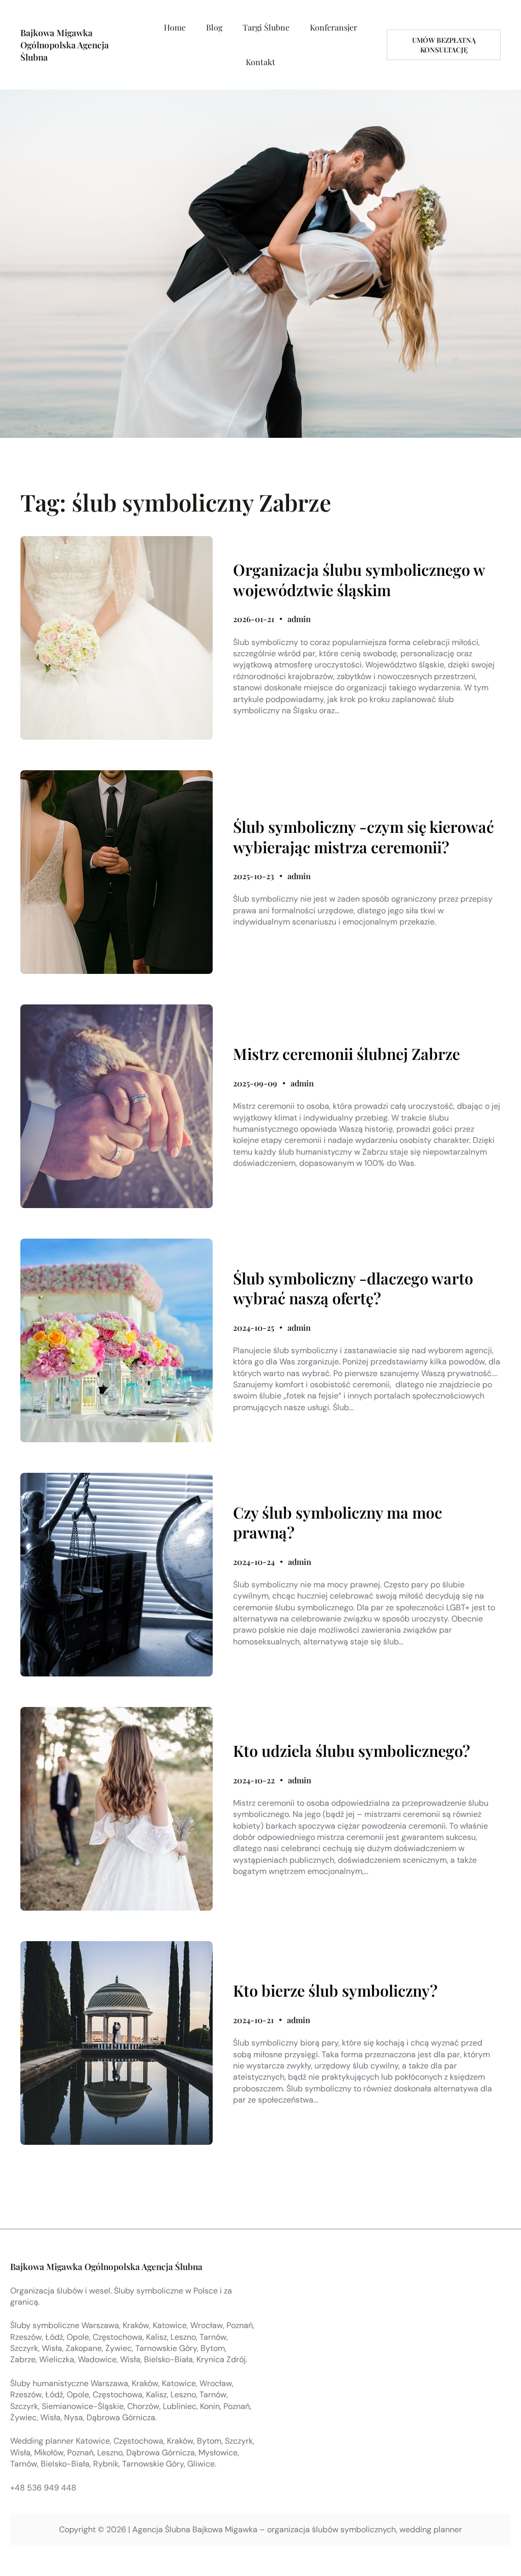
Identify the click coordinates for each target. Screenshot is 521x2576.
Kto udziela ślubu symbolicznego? (352, 1751)
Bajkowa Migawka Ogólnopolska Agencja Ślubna (65, 45)
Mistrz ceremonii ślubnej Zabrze (346, 1054)
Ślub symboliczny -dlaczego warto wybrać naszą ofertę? (353, 1288)
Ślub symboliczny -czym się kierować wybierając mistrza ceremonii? (364, 837)
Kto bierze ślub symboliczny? (335, 1991)
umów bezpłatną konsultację (444, 45)
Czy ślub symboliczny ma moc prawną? (338, 1522)
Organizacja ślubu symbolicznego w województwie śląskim (359, 580)
